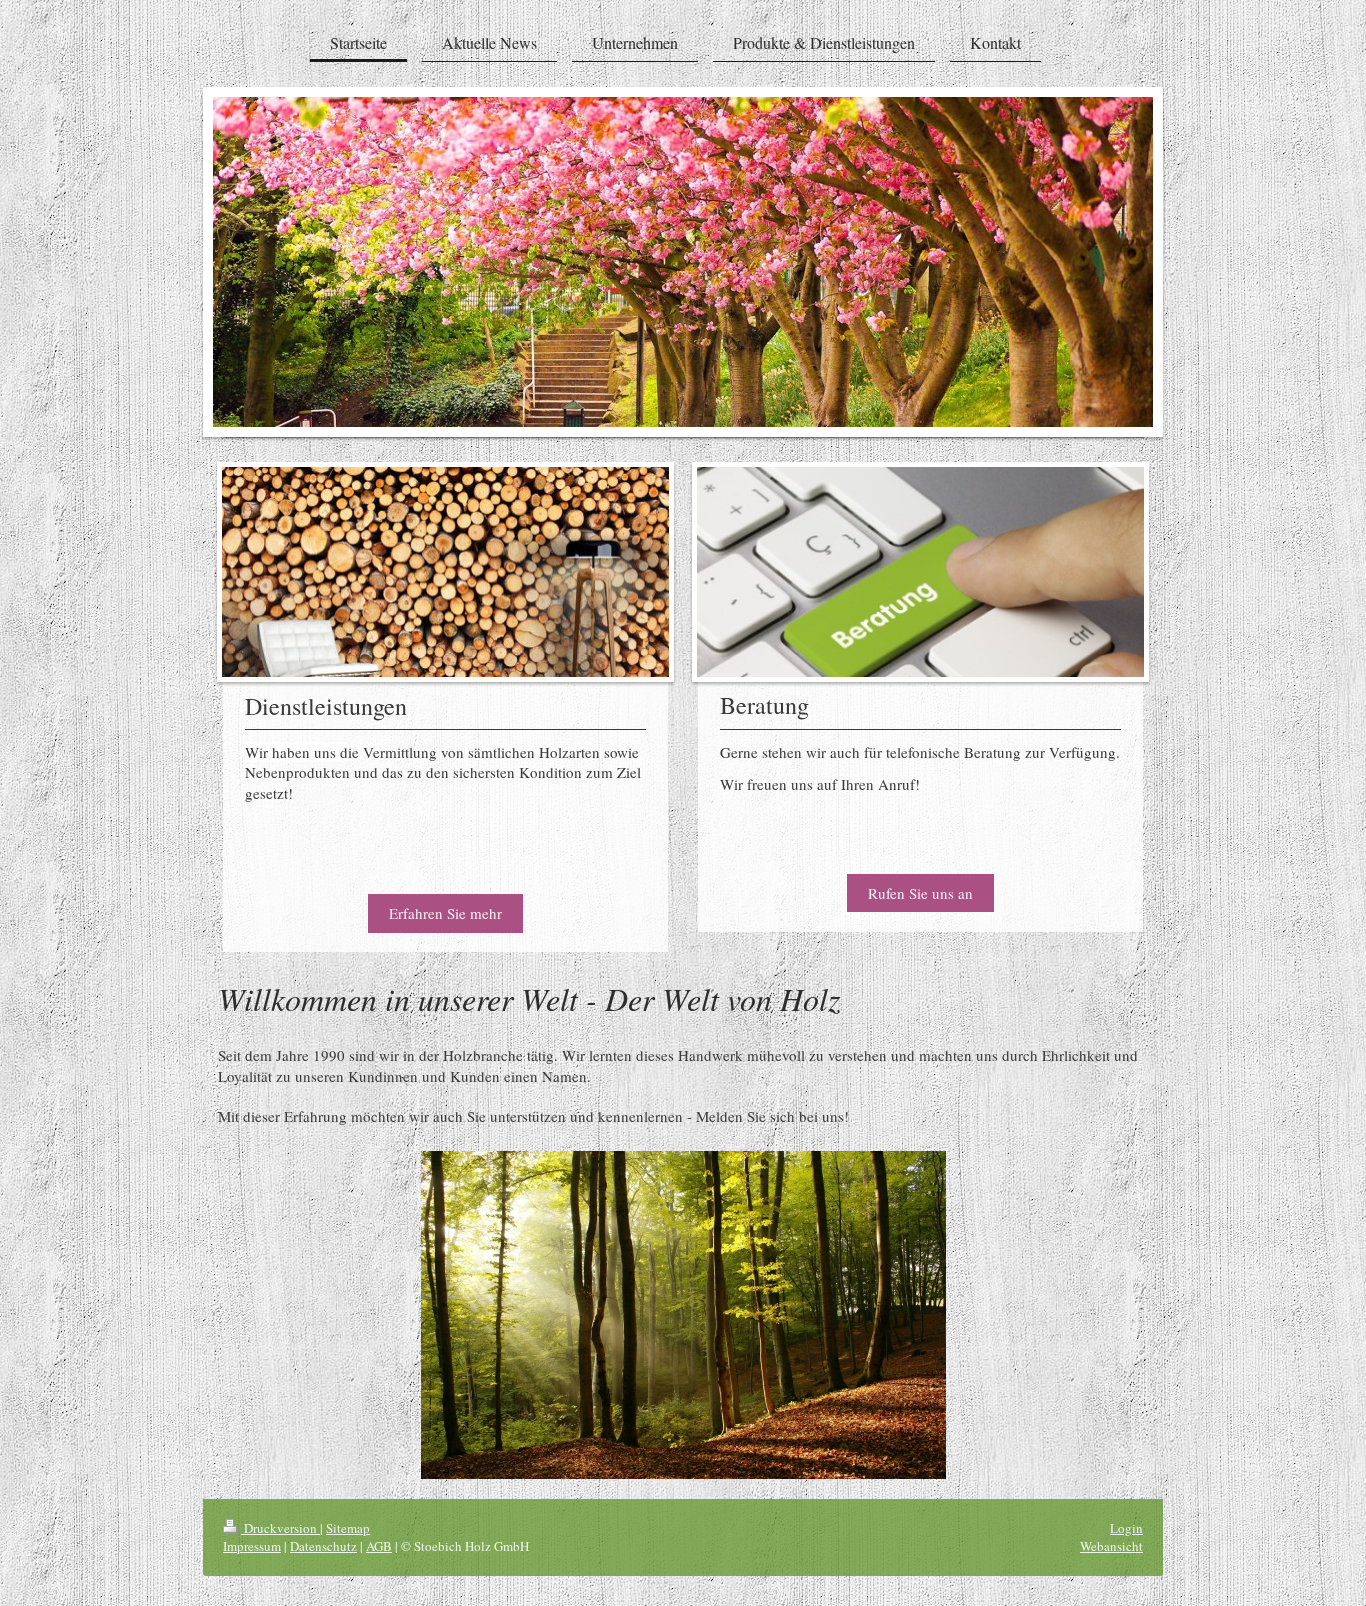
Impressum (252, 1546)
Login (1126, 1528)
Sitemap (348, 1528)
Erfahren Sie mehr (445, 913)
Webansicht (1111, 1546)
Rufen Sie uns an (920, 893)
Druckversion (280, 1528)
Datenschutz (323, 1546)
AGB (379, 1546)
